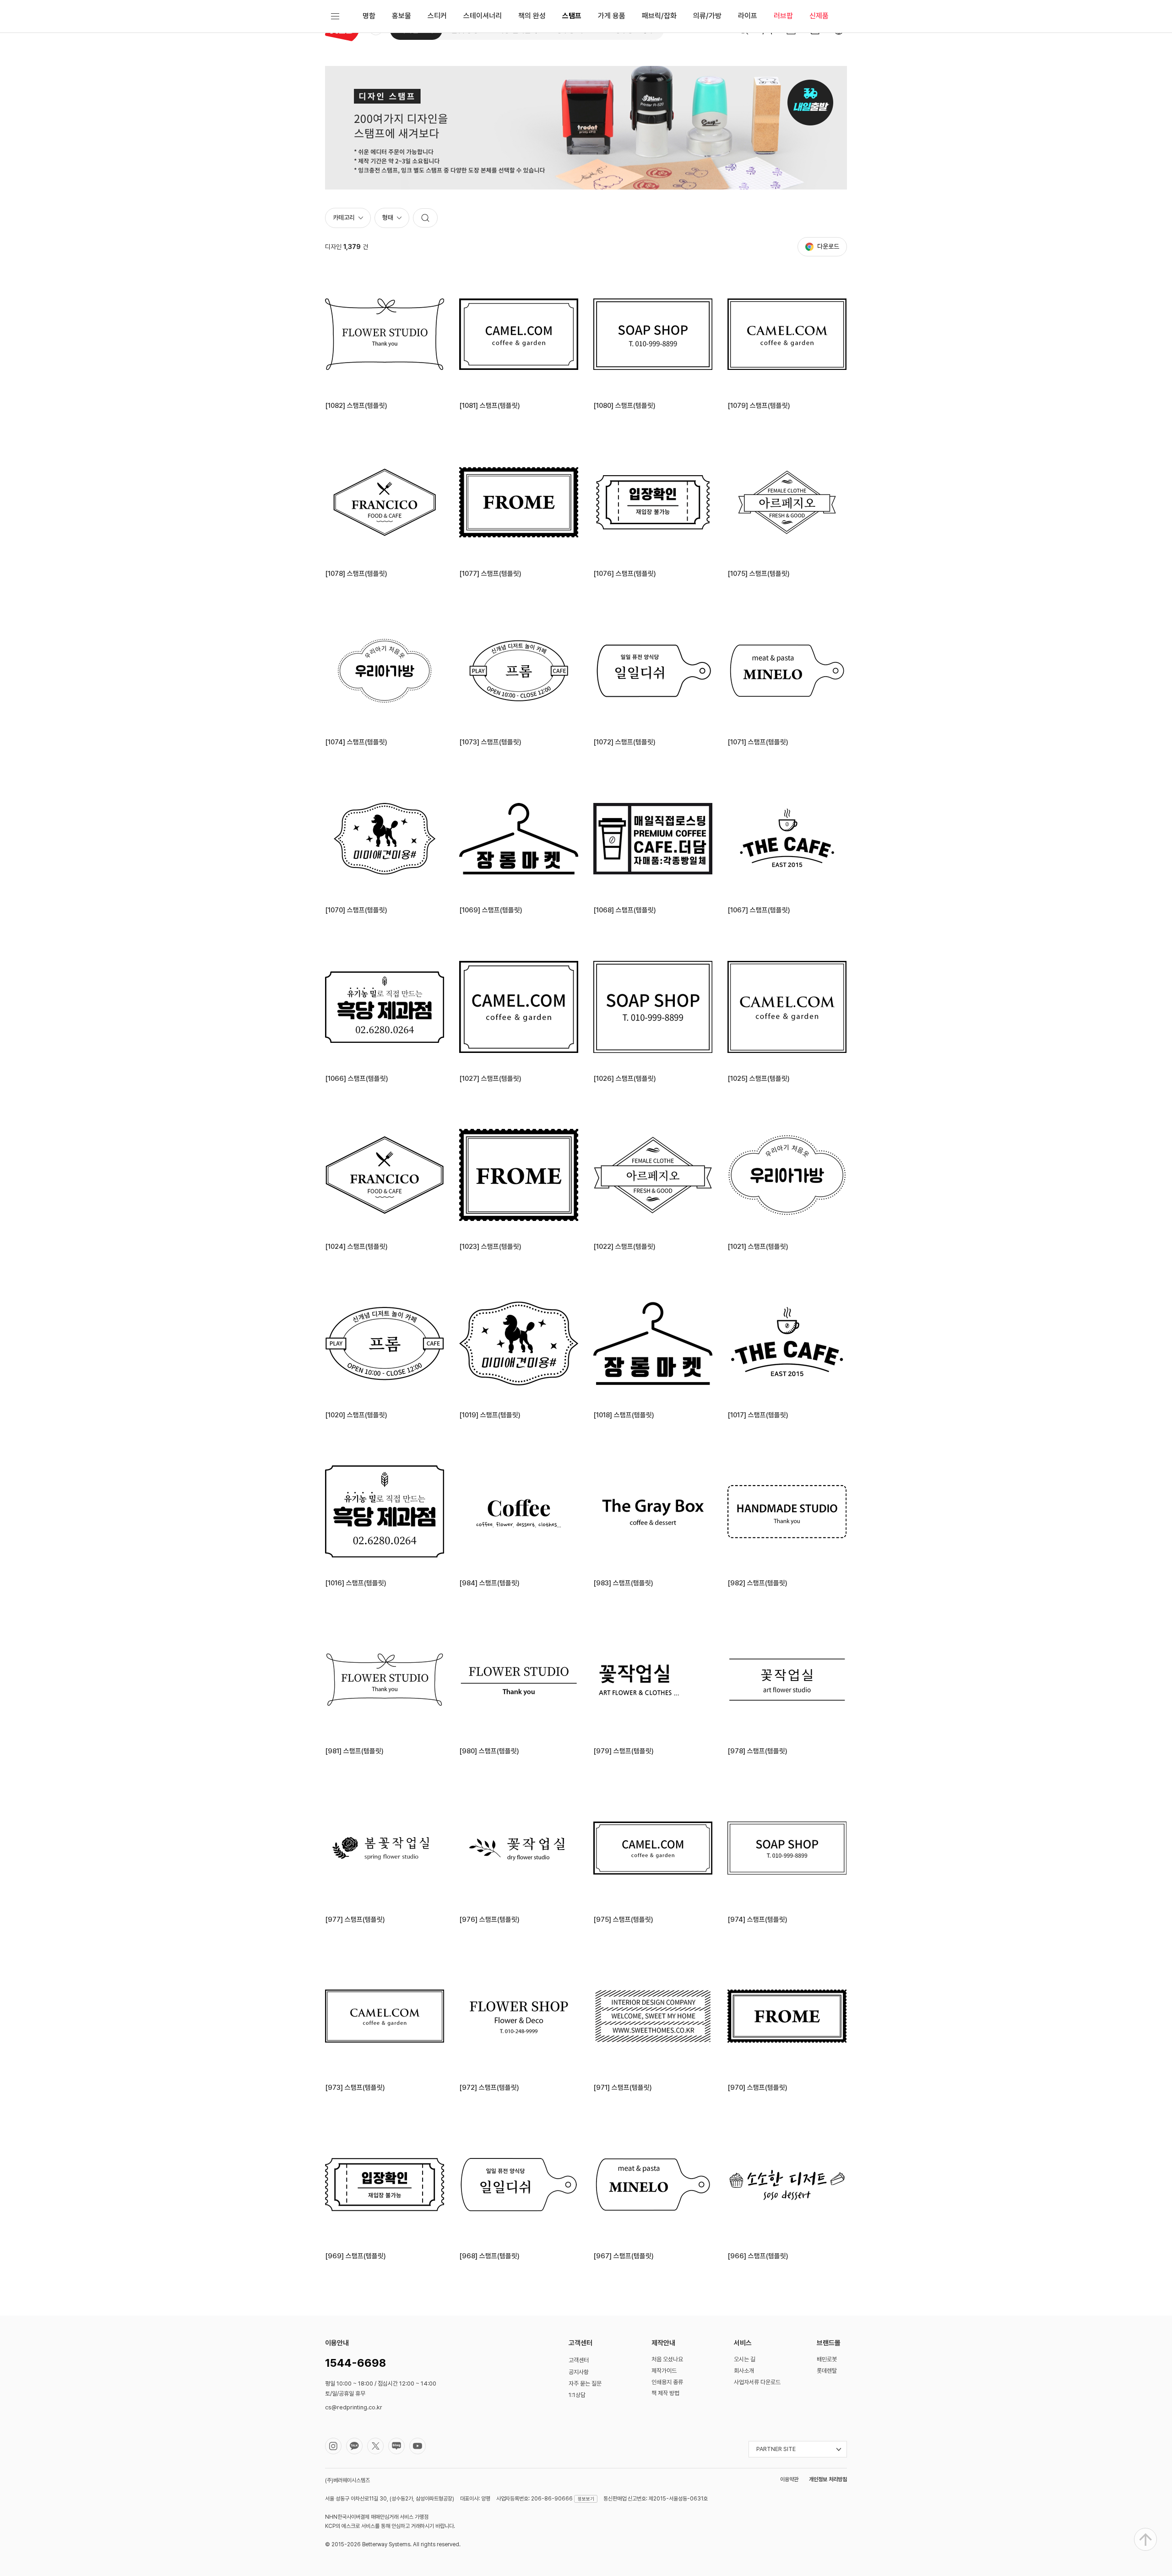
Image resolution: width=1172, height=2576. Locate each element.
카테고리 (344, 217)
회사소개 (744, 2371)
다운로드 (828, 246)
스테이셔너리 (483, 16)
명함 (369, 16)
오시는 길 (745, 2359)
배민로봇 (827, 2359)
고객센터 (579, 2360)
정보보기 (586, 2499)
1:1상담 (577, 2395)
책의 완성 (532, 16)
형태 (388, 217)
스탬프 (572, 16)
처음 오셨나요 (667, 2359)
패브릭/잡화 (659, 16)
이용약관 (789, 2479)
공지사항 (579, 2372)
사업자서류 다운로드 (757, 2382)
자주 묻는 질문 (585, 2383)
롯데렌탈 (827, 2371)
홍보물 (402, 16)
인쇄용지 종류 (667, 2382)
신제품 (819, 16)
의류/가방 (707, 16)
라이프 (748, 16)
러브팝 (783, 16)
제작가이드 (664, 2371)
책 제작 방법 (665, 2393)
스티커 (437, 16)
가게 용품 (612, 16)
